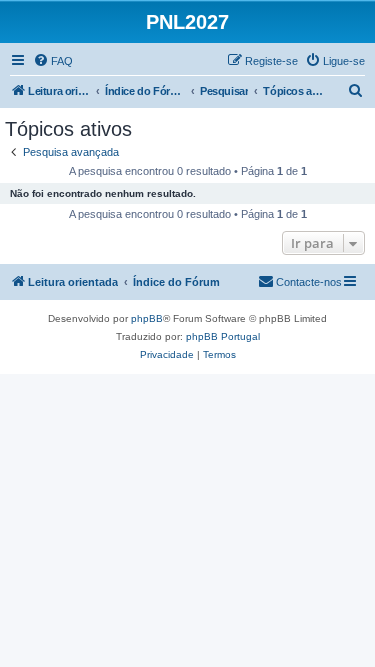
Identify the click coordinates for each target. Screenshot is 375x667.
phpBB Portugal (223, 336)
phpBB (147, 318)
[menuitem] (53, 61)
